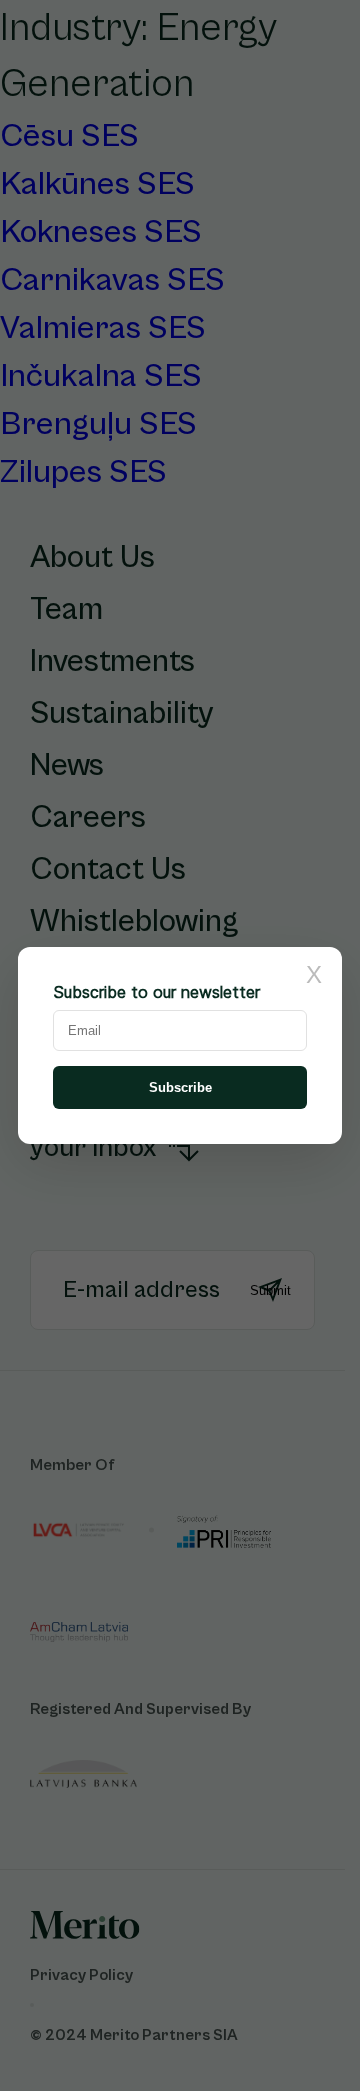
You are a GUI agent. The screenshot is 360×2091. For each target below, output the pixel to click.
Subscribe (180, 1087)
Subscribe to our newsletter (156, 992)
